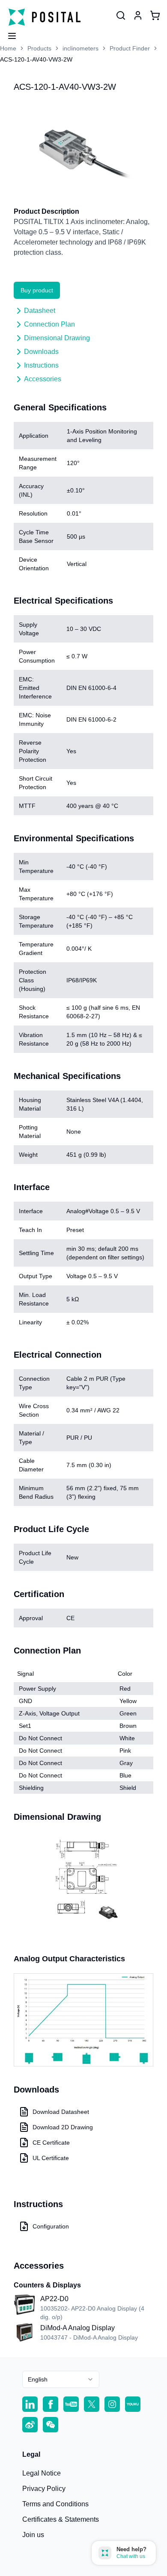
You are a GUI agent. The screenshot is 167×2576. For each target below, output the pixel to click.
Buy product (37, 290)
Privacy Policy (44, 2489)
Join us (33, 2535)
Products (39, 48)
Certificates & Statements (61, 2519)
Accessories (43, 379)
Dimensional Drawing (57, 338)
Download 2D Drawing (63, 2127)
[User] (121, 15)
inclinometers (81, 48)
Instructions (41, 365)
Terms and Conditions (55, 2504)
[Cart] (155, 15)
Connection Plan (49, 324)
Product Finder (130, 48)
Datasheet (40, 311)
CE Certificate (51, 2143)
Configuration (51, 2226)
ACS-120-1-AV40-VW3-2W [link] (36, 59)
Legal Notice (42, 2473)
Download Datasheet (61, 2112)
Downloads (41, 352)
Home (8, 48)
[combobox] (61, 2379)
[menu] (9, 33)
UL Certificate (51, 2158)
